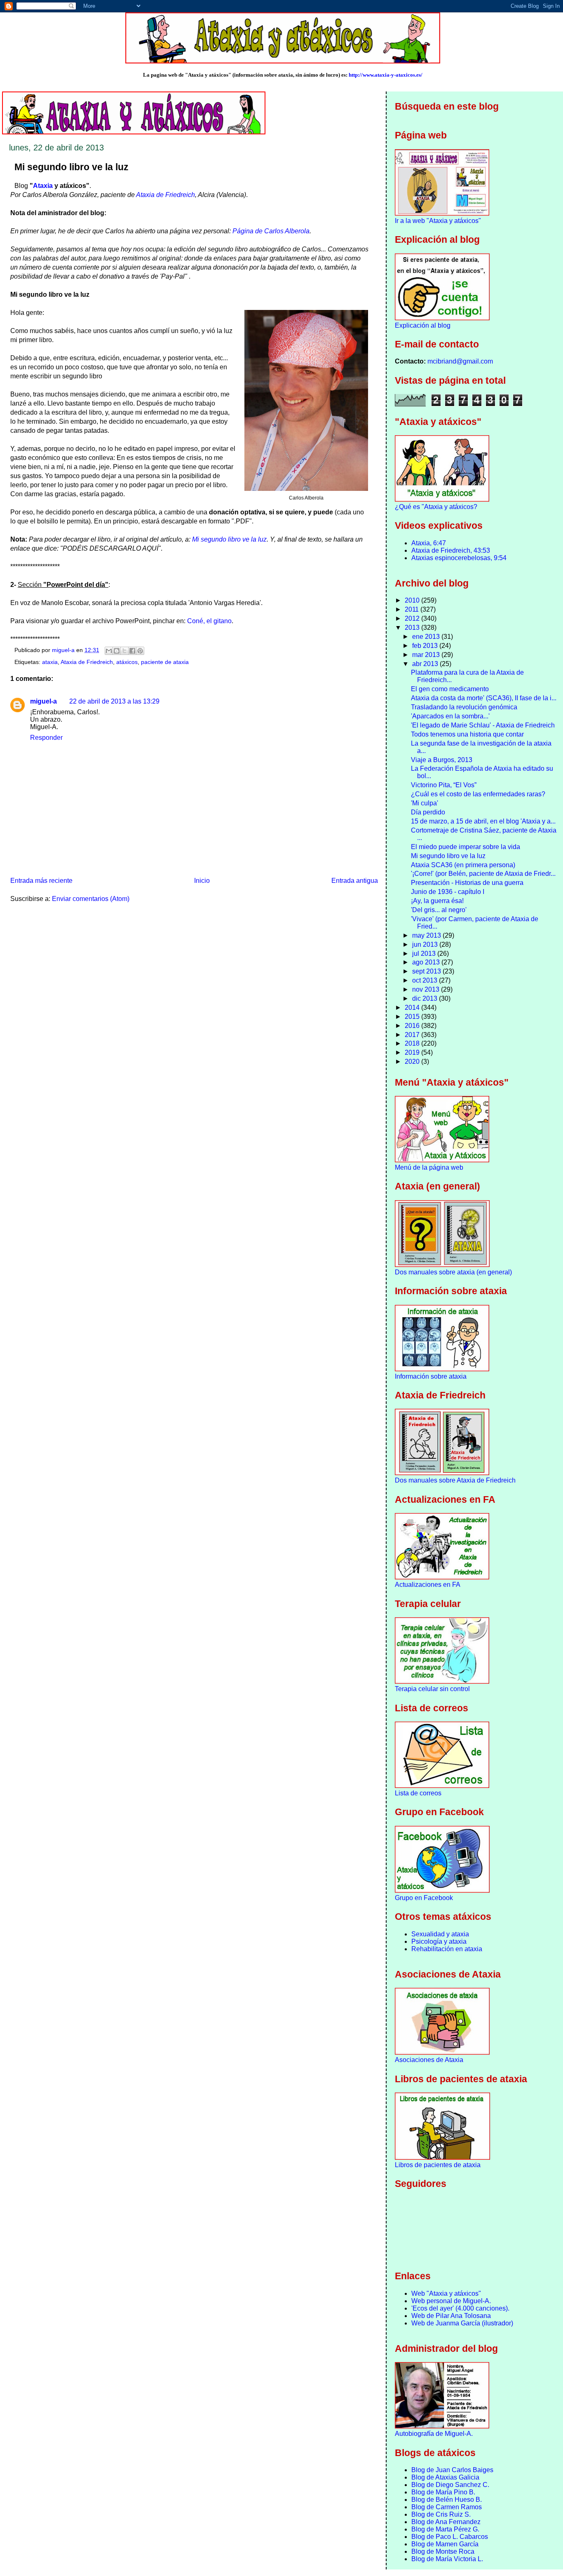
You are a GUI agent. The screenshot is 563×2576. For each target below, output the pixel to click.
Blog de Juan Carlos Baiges (452, 2470)
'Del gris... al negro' (439, 910)
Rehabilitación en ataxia (447, 1949)
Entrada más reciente (41, 881)
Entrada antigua (355, 881)
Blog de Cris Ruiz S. (441, 2514)
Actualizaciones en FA (428, 1585)
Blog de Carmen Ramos (447, 2507)
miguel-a (43, 701)
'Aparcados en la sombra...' (450, 716)
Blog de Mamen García (445, 2544)
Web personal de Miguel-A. (451, 2301)
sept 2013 (427, 971)
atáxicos (127, 662)
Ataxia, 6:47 (429, 543)
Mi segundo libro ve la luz (229, 539)
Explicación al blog (423, 325)
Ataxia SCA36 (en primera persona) (463, 865)
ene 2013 (427, 637)
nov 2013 (427, 989)
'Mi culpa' (425, 803)
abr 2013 (426, 664)
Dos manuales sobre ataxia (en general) (453, 1272)
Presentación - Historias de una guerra (467, 883)
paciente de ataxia (165, 662)
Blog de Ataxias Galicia (445, 2477)
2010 (413, 600)
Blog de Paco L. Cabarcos (450, 2537)
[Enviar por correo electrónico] (109, 651)
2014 (413, 1008)
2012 (413, 618)
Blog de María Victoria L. (447, 2559)
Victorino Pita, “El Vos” (444, 785)
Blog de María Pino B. (443, 2492)
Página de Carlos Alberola (271, 231)
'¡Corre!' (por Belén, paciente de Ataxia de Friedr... (483, 874)
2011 (413, 609)
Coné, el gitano (209, 621)
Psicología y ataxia (439, 1941)
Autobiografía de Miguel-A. (434, 2434)
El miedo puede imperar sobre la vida (466, 847)
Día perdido (428, 812)
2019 (413, 1052)
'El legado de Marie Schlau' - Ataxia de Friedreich (483, 725)
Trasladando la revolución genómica (464, 707)
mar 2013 (427, 655)
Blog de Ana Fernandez (446, 2522)
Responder (46, 738)
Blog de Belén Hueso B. (447, 2500)
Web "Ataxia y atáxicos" (446, 2293)
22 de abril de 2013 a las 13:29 (114, 701)
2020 (413, 1062)
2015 (413, 1017)
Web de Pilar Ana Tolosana (451, 2316)
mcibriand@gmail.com (460, 361)
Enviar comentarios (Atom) (91, 899)
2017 (413, 1035)
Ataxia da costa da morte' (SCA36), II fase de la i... (484, 698)
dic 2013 (426, 998)
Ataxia (43, 186)
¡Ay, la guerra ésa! (437, 901)
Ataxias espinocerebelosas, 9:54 (459, 558)
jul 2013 (425, 954)
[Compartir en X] (124, 651)
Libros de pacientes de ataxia (438, 2165)
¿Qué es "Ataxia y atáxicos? (436, 507)
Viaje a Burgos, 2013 (442, 760)
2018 (413, 1043)
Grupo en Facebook (424, 1898)
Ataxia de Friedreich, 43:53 (451, 550)
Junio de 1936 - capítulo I (448, 892)
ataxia (50, 662)
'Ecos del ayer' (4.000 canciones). (460, 2308)
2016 (413, 1026)
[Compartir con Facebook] (132, 651)
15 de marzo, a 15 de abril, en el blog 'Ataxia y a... (483, 821)
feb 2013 (426, 646)
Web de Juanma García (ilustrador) (462, 2323)
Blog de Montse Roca (443, 2551)
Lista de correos (418, 1793)
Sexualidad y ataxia (440, 1934)
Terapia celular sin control (432, 1689)
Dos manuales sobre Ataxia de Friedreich (455, 1480)
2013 (413, 628)
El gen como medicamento (450, 689)
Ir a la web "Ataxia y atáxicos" (438, 221)
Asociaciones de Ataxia (429, 2060)
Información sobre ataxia (431, 1376)
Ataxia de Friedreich (165, 195)
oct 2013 (426, 980)
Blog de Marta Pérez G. (445, 2529)
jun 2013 (426, 944)
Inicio (202, 881)
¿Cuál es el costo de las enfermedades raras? (478, 794)
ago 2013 (427, 962)
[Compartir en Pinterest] (140, 651)
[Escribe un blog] (117, 651)
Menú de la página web (429, 1167)
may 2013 (427, 935)
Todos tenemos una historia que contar (467, 734)
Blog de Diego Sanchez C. (450, 2485)
